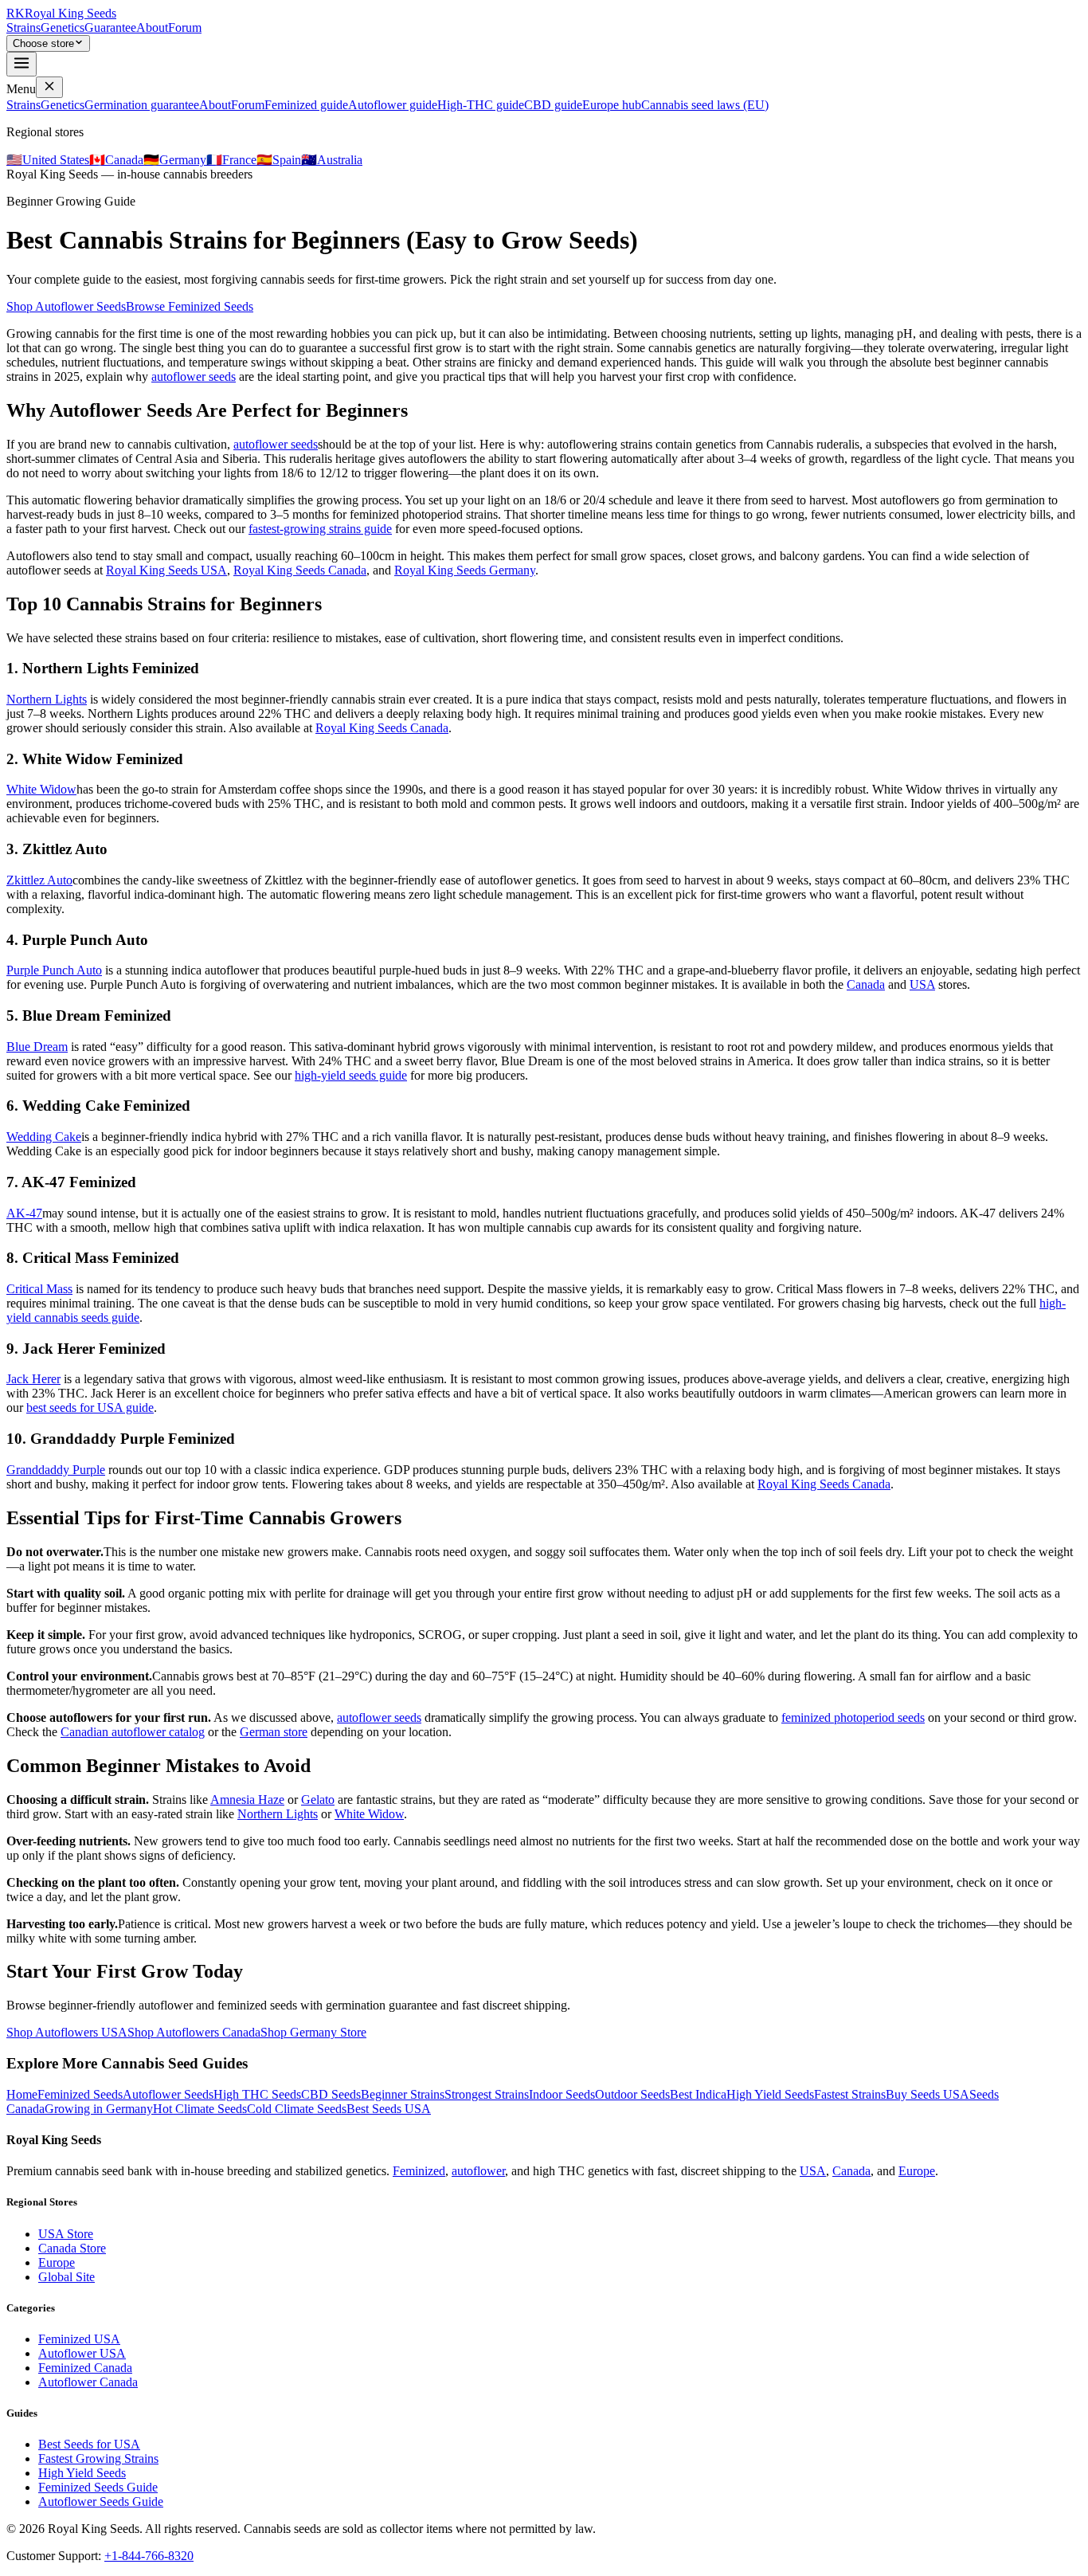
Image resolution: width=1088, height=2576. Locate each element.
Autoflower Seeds (168, 2094)
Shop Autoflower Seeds (66, 306)
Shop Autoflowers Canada (194, 2032)
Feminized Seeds (80, 2094)
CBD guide (553, 105)
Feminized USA (79, 2339)
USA (922, 984)
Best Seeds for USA (89, 2444)
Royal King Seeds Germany (465, 570)
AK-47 (24, 1213)
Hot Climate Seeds (200, 2109)
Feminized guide (306, 105)
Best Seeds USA (389, 2109)
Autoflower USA (82, 2353)
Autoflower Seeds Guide (101, 2502)
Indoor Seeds (562, 2094)
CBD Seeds (331, 2094)
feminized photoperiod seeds (853, 1717)
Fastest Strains (850, 2094)
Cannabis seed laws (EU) (705, 105)
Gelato (318, 1800)
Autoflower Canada (88, 2382)
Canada (866, 984)
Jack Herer (33, 1379)
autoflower (478, 2171)
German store (274, 1732)
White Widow (41, 789)
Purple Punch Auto (54, 970)
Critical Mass (39, 1289)
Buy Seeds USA (928, 2094)
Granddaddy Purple (56, 1470)
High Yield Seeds (770, 2094)
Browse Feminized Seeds (190, 306)
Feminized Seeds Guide (98, 2487)
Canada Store (72, 2248)
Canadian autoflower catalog (133, 1732)
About (152, 27)
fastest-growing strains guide (320, 529)
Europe (917, 2171)
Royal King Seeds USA (166, 570)
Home (22, 2094)
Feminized (419, 2171)
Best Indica (698, 2094)
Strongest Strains (487, 2094)
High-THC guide (481, 105)
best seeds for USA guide (90, 1408)
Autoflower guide (393, 105)
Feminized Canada (85, 2368)
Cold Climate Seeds (297, 2109)
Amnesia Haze (247, 1800)
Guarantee (110, 27)
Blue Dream (37, 1047)
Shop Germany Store (313, 2032)
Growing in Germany (99, 2109)
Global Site (67, 2277)
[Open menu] (22, 64)
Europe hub (612, 105)
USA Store (66, 2234)
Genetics (63, 27)
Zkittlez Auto (39, 880)
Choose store (43, 43)
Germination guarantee (142, 105)
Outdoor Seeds (632, 2094)
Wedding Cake (44, 1137)
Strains (23, 27)
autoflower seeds (194, 376)
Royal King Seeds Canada (300, 570)
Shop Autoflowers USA (67, 2032)
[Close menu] (49, 87)
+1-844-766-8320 (149, 2556)
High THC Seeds (257, 2094)
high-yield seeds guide (351, 1075)
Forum (185, 27)
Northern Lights (47, 699)
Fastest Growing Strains (98, 2458)
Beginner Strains (403, 2094)
